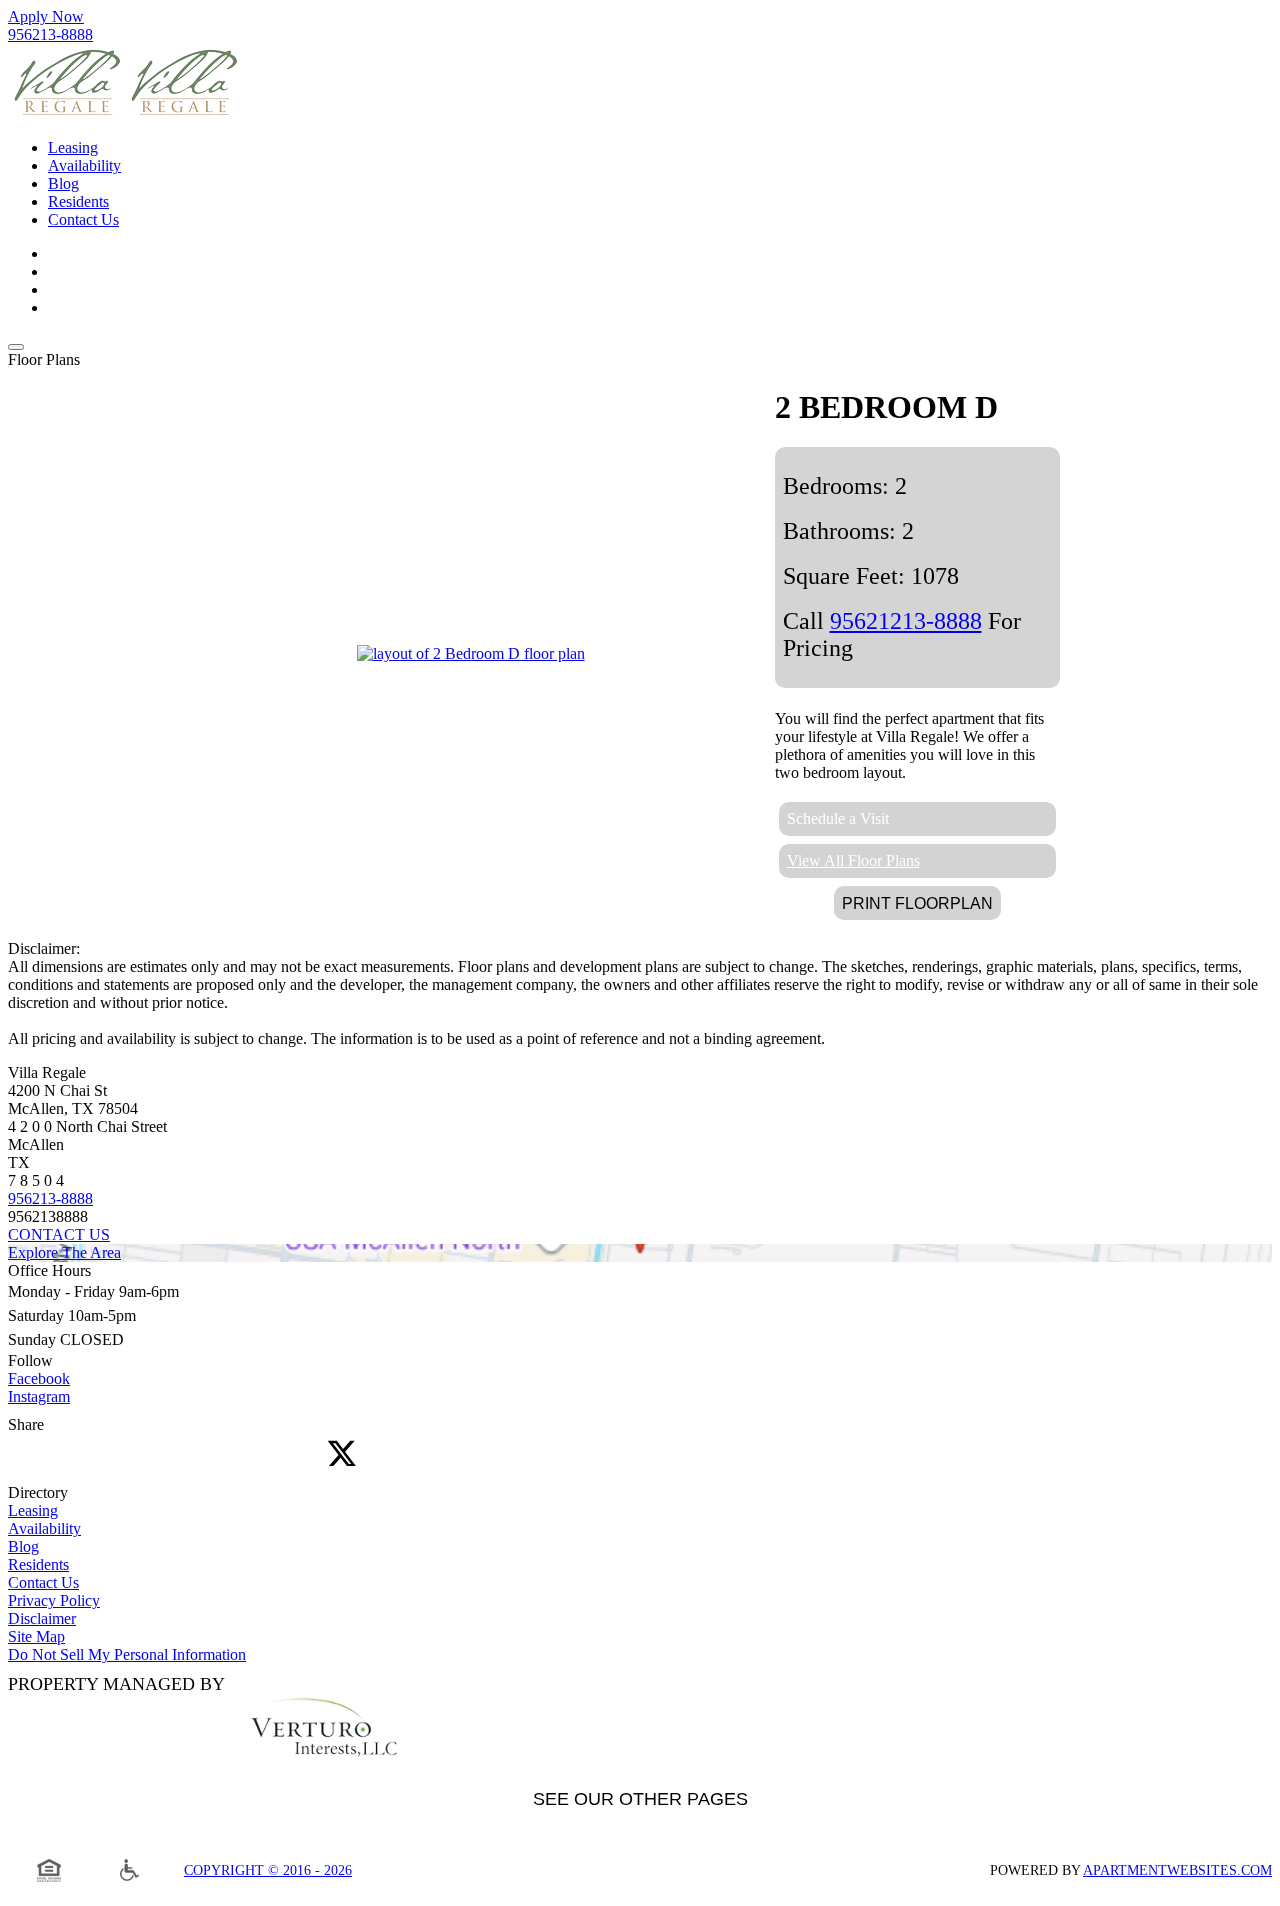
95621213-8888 (906, 621)
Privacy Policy (54, 1600)
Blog (23, 1546)
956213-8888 (50, 34)
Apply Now (46, 16)
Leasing (33, 1510)
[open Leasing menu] (16, 347)
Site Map (36, 1636)
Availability (44, 1528)
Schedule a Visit (838, 818)
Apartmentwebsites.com (1177, 1870)
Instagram (39, 1396)
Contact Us (43, 1582)
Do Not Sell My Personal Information (127, 1654)
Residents (38, 1564)
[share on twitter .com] (342, 1455)
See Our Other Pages (640, 1799)
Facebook (39, 1378)
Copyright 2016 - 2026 (268, 1870)
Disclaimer (42, 1618)
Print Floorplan (917, 903)
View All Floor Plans (853, 860)
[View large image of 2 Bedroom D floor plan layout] (471, 654)
